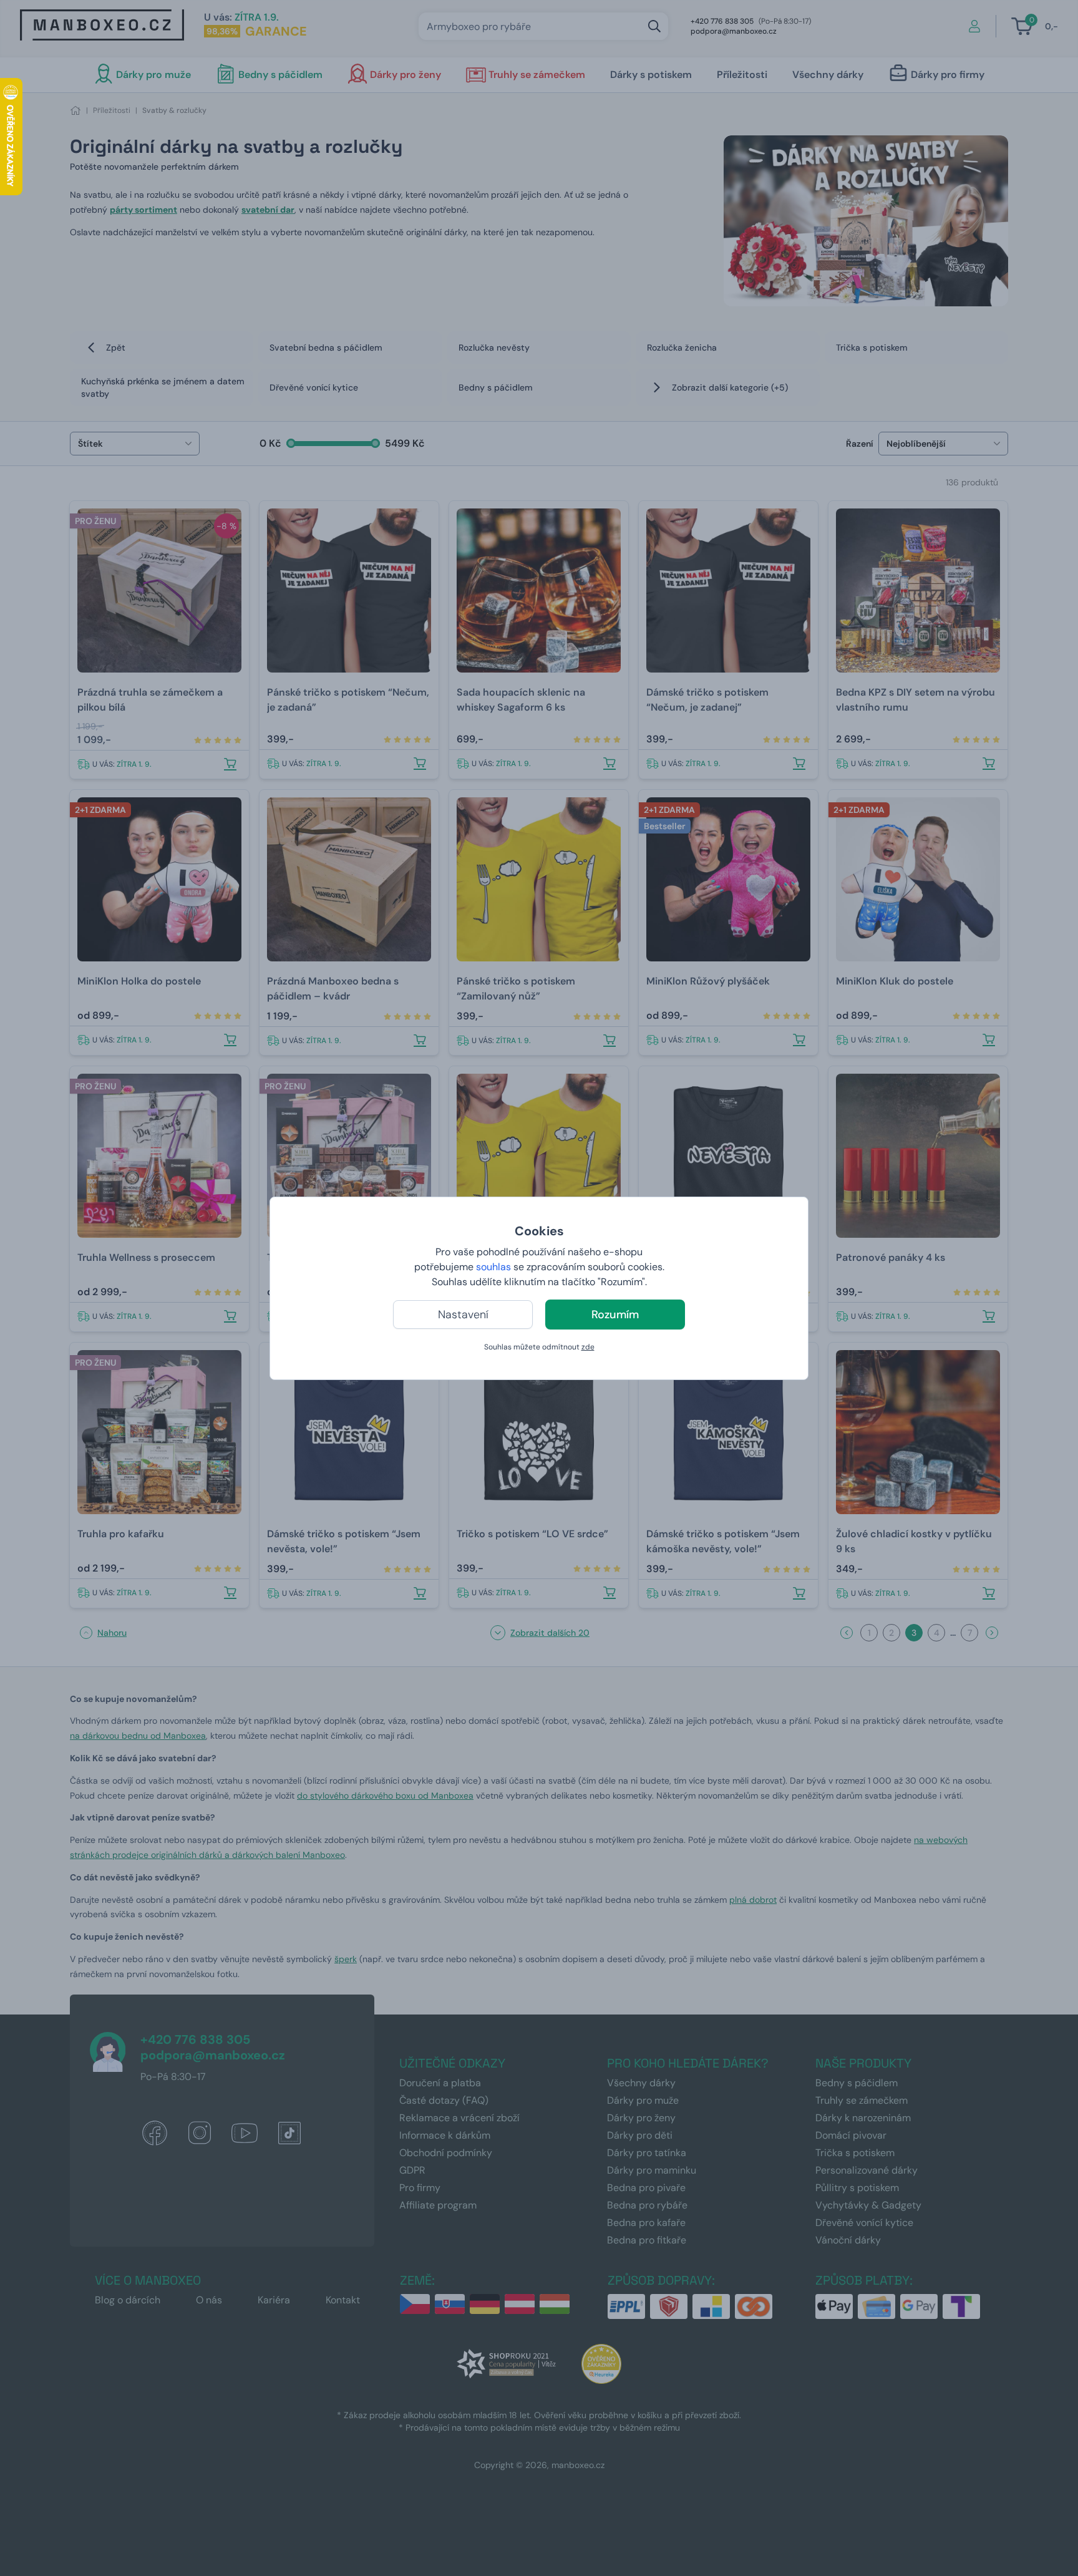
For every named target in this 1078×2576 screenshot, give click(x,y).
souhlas (493, 1267)
